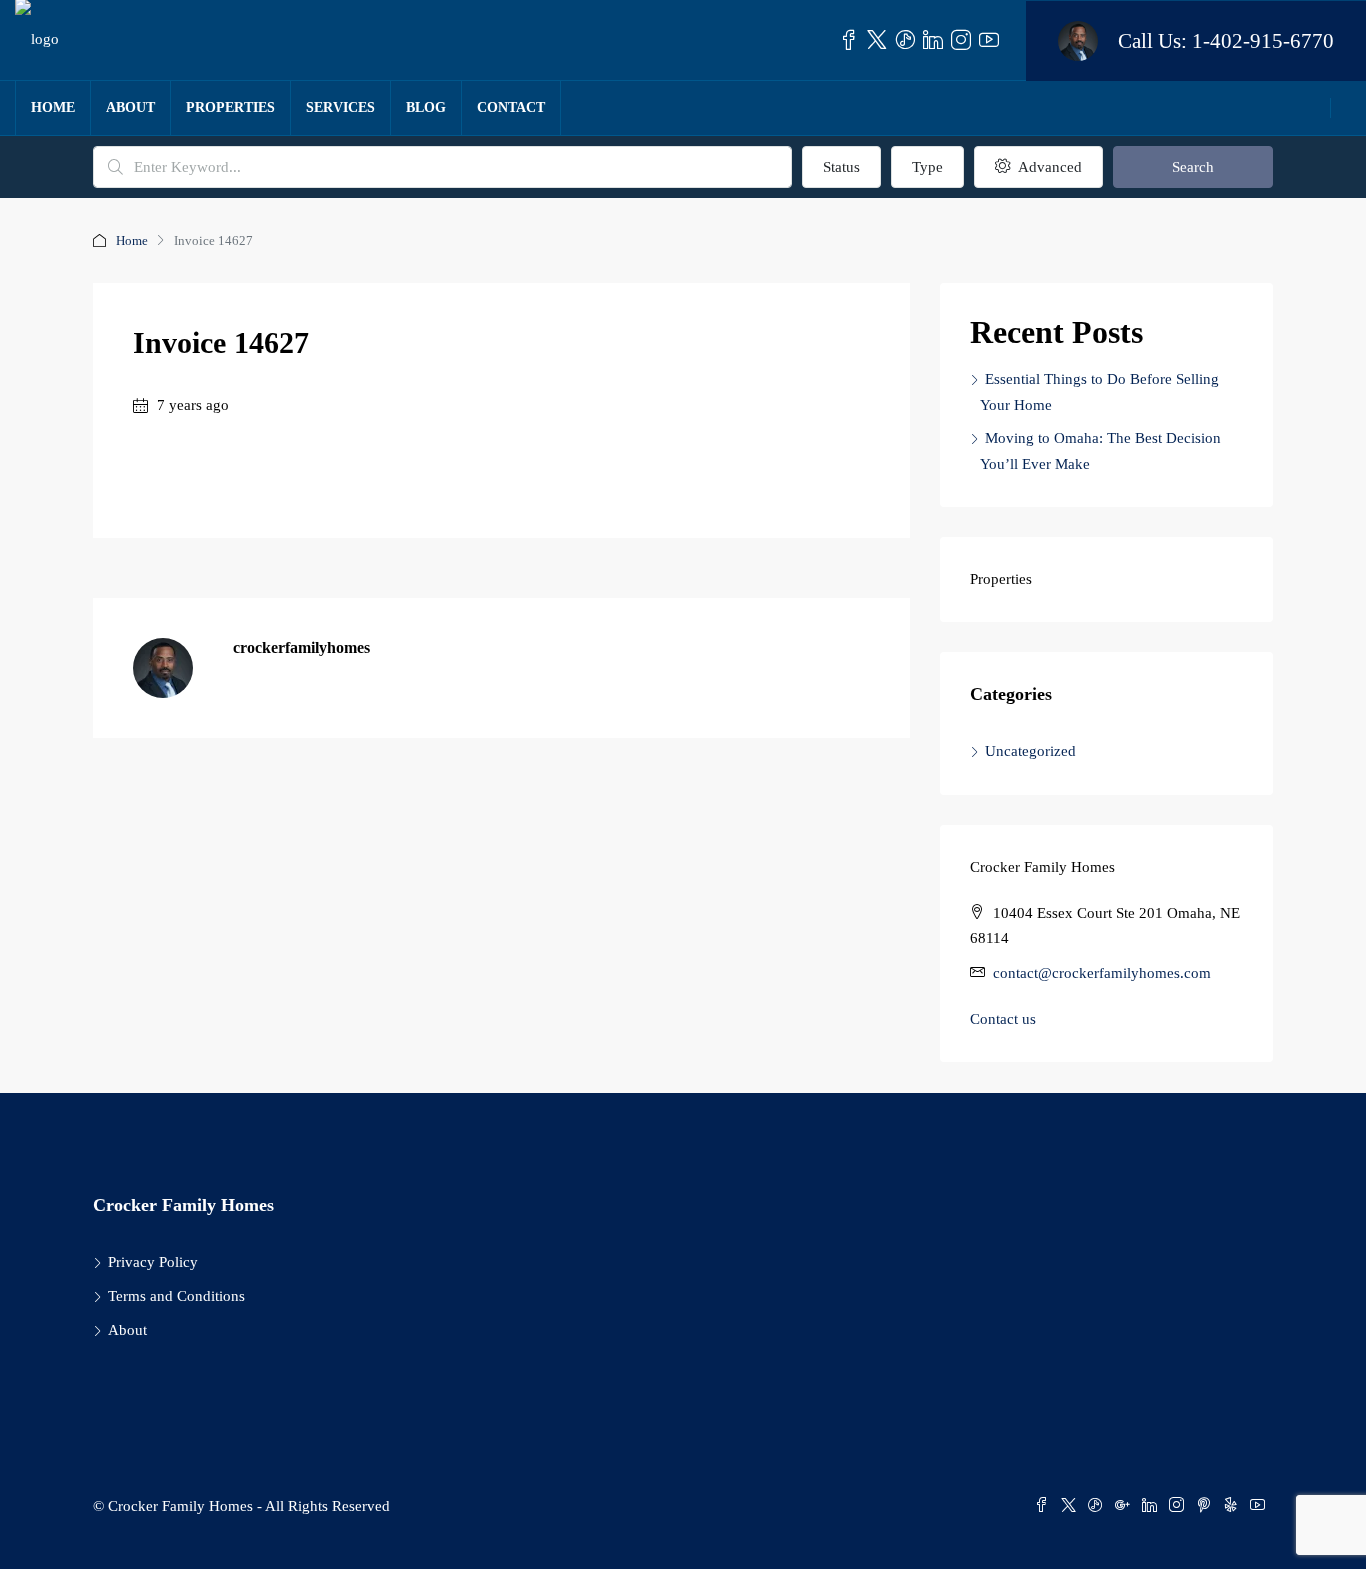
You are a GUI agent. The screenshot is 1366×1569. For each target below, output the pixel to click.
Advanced (1048, 167)
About (130, 107)
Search (1193, 167)
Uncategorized (1030, 751)
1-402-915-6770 (1263, 41)
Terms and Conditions (176, 1296)
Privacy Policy (153, 1262)
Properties (230, 107)
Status (841, 167)
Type (927, 167)
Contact (511, 107)
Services (340, 107)
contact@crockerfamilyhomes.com (1102, 973)
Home (53, 107)
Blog (426, 107)
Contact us (1003, 1019)
